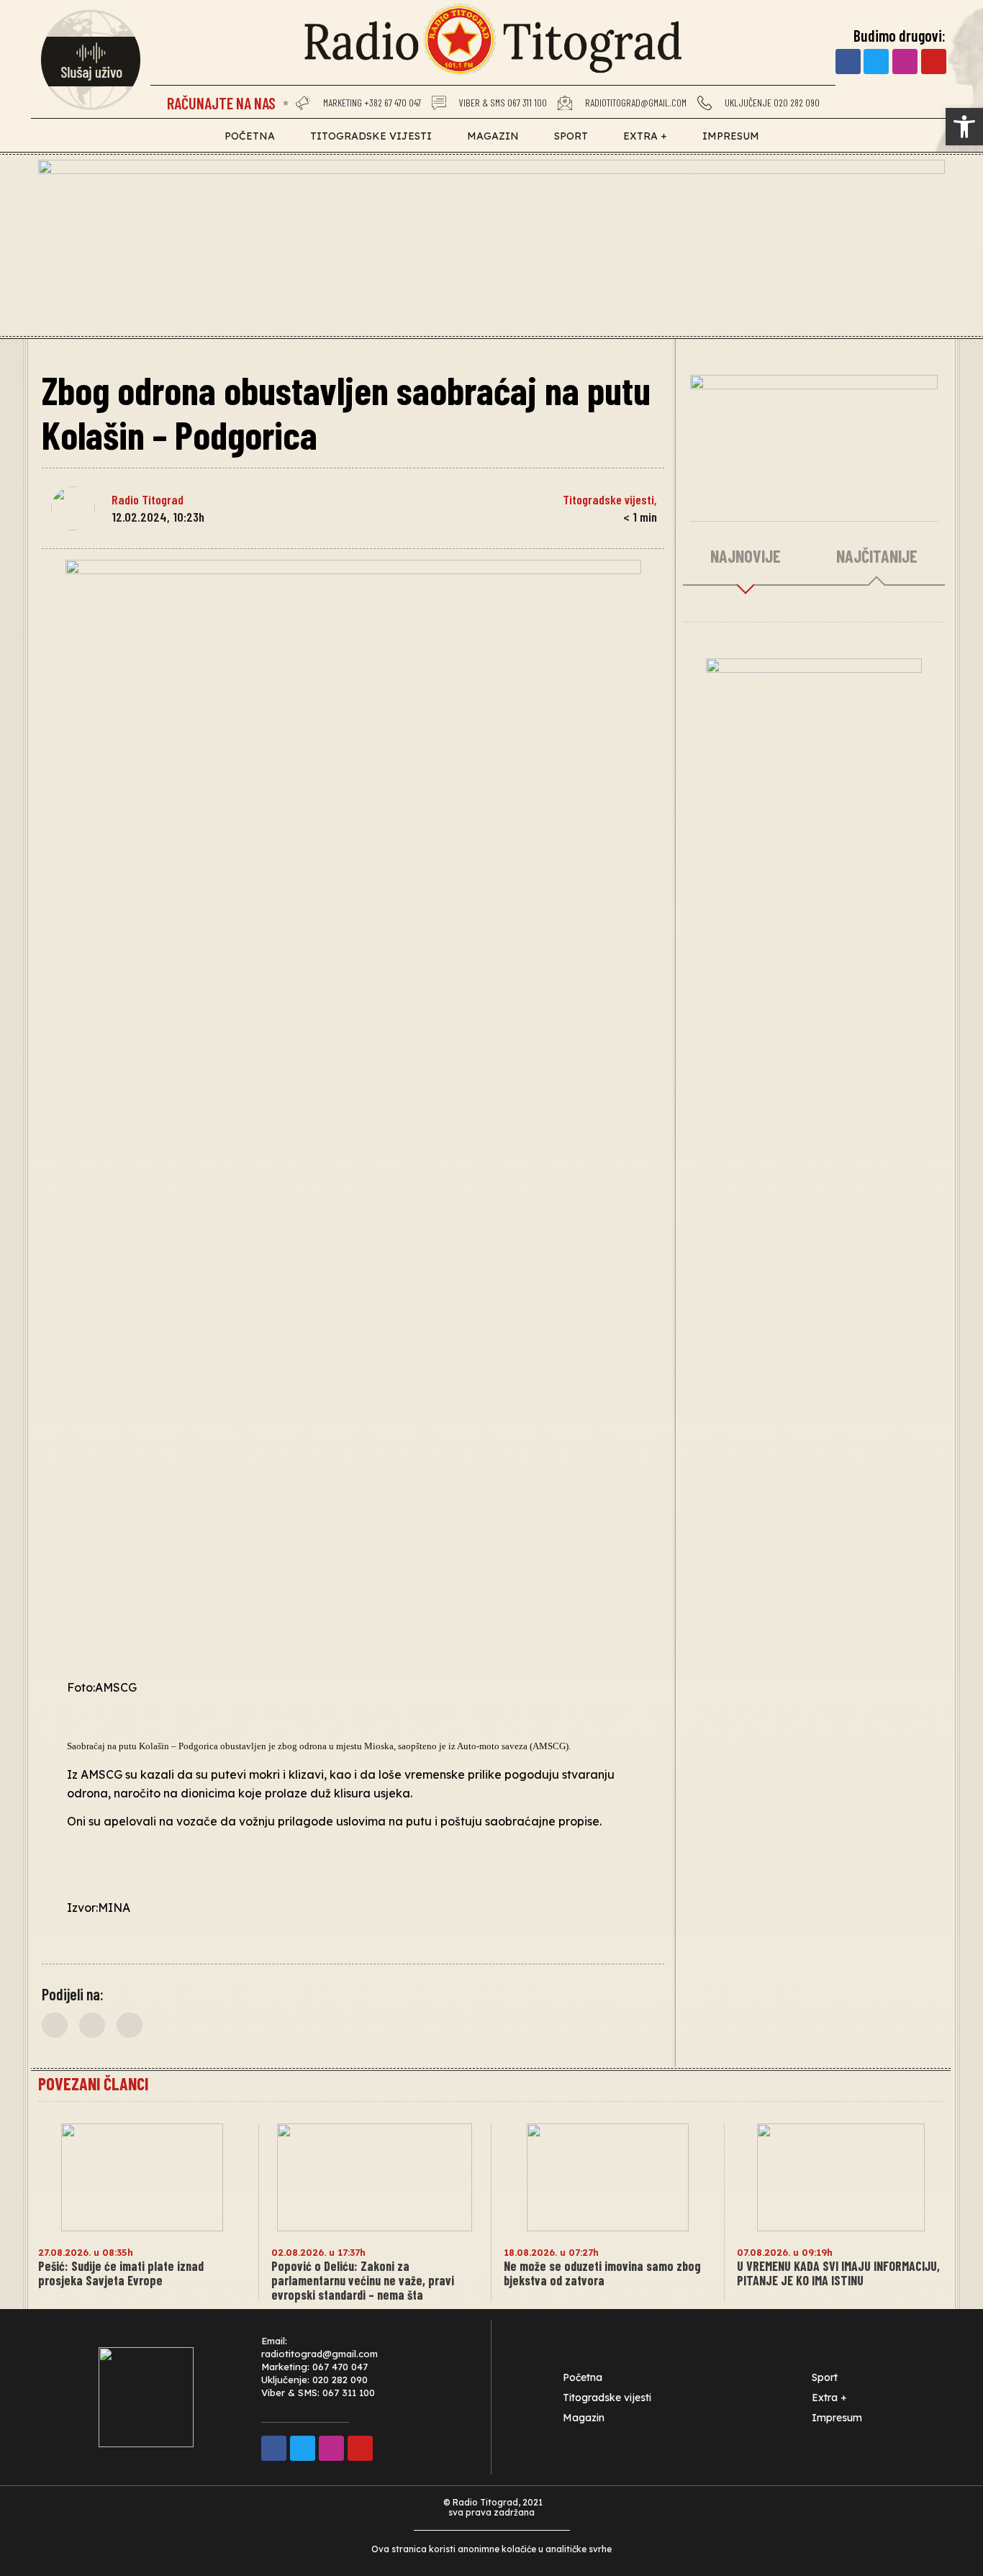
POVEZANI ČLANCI (93, 2083)
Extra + (645, 136)
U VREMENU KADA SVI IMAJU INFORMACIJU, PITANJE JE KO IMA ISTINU (838, 2273)
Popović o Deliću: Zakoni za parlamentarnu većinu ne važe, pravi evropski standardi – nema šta (363, 2280)
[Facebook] (848, 62)
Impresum (731, 136)
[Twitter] (876, 62)
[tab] (746, 557)
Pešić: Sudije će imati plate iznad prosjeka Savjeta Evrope (121, 2273)
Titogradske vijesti (371, 136)
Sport (571, 136)
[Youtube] (934, 62)
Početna (250, 136)
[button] (55, 2025)
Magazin (493, 136)
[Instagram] (905, 62)
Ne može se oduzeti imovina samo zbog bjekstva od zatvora (602, 2273)
